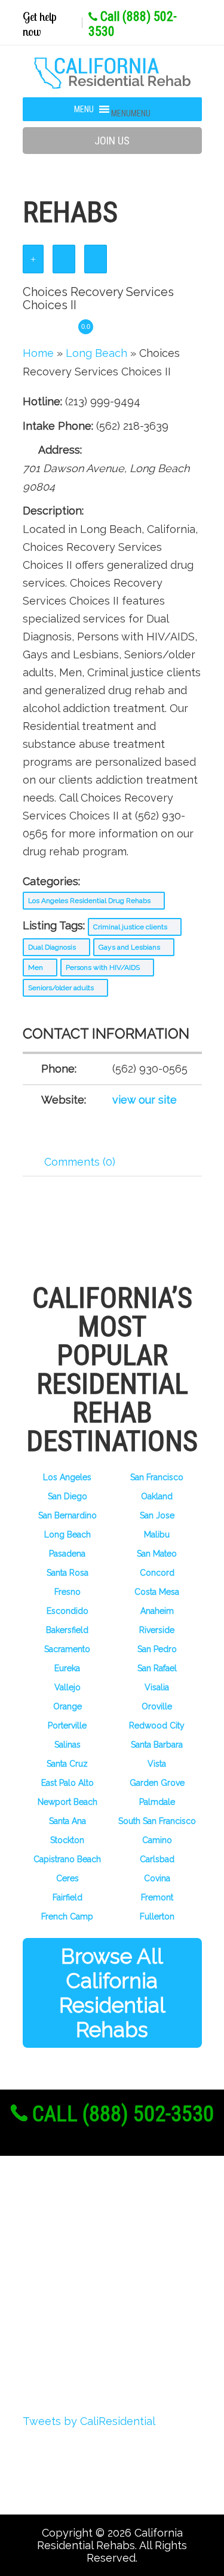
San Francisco (157, 1477)
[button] (131, 113)
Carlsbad (157, 1859)
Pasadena (67, 1554)
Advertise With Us (90, 2312)
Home (38, 353)
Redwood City (157, 1725)
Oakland (157, 1496)
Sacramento (67, 1649)
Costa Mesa (157, 1592)
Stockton (67, 1840)
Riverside (157, 1630)
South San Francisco (157, 1821)
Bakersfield (67, 1630)
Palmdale (157, 1802)
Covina (157, 1878)
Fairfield (67, 1897)
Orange (67, 1706)
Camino (157, 1840)
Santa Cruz (67, 1764)
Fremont (157, 1897)
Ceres (67, 1878)
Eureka (67, 1668)
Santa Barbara (157, 1745)
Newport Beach (67, 1802)
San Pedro (157, 1649)
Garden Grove (157, 1783)
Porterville (67, 1725)
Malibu (157, 1534)
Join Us (112, 141)
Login (55, 2267)
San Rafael (157, 1668)
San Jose (157, 1515)
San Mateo (157, 1554)
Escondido (67, 1611)
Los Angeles (67, 1477)
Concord (157, 1573)
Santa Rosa (67, 1573)
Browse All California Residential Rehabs (112, 1993)
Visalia (157, 1687)
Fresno (67, 1592)
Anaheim (157, 1611)
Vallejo (67, 1687)
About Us (66, 2223)
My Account (72, 2290)
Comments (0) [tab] (80, 1162)
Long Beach (67, 1534)
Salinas (67, 1745)
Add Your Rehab (84, 2334)
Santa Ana (67, 1821)
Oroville (157, 1706)
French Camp (67, 1916)
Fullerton (157, 1916)
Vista (157, 1764)
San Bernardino (67, 1515)
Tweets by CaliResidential (89, 2421)
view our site (145, 1100)
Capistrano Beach (67, 1859)
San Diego (67, 1496)
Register (62, 2245)
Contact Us (70, 2356)
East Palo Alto (67, 1783)
